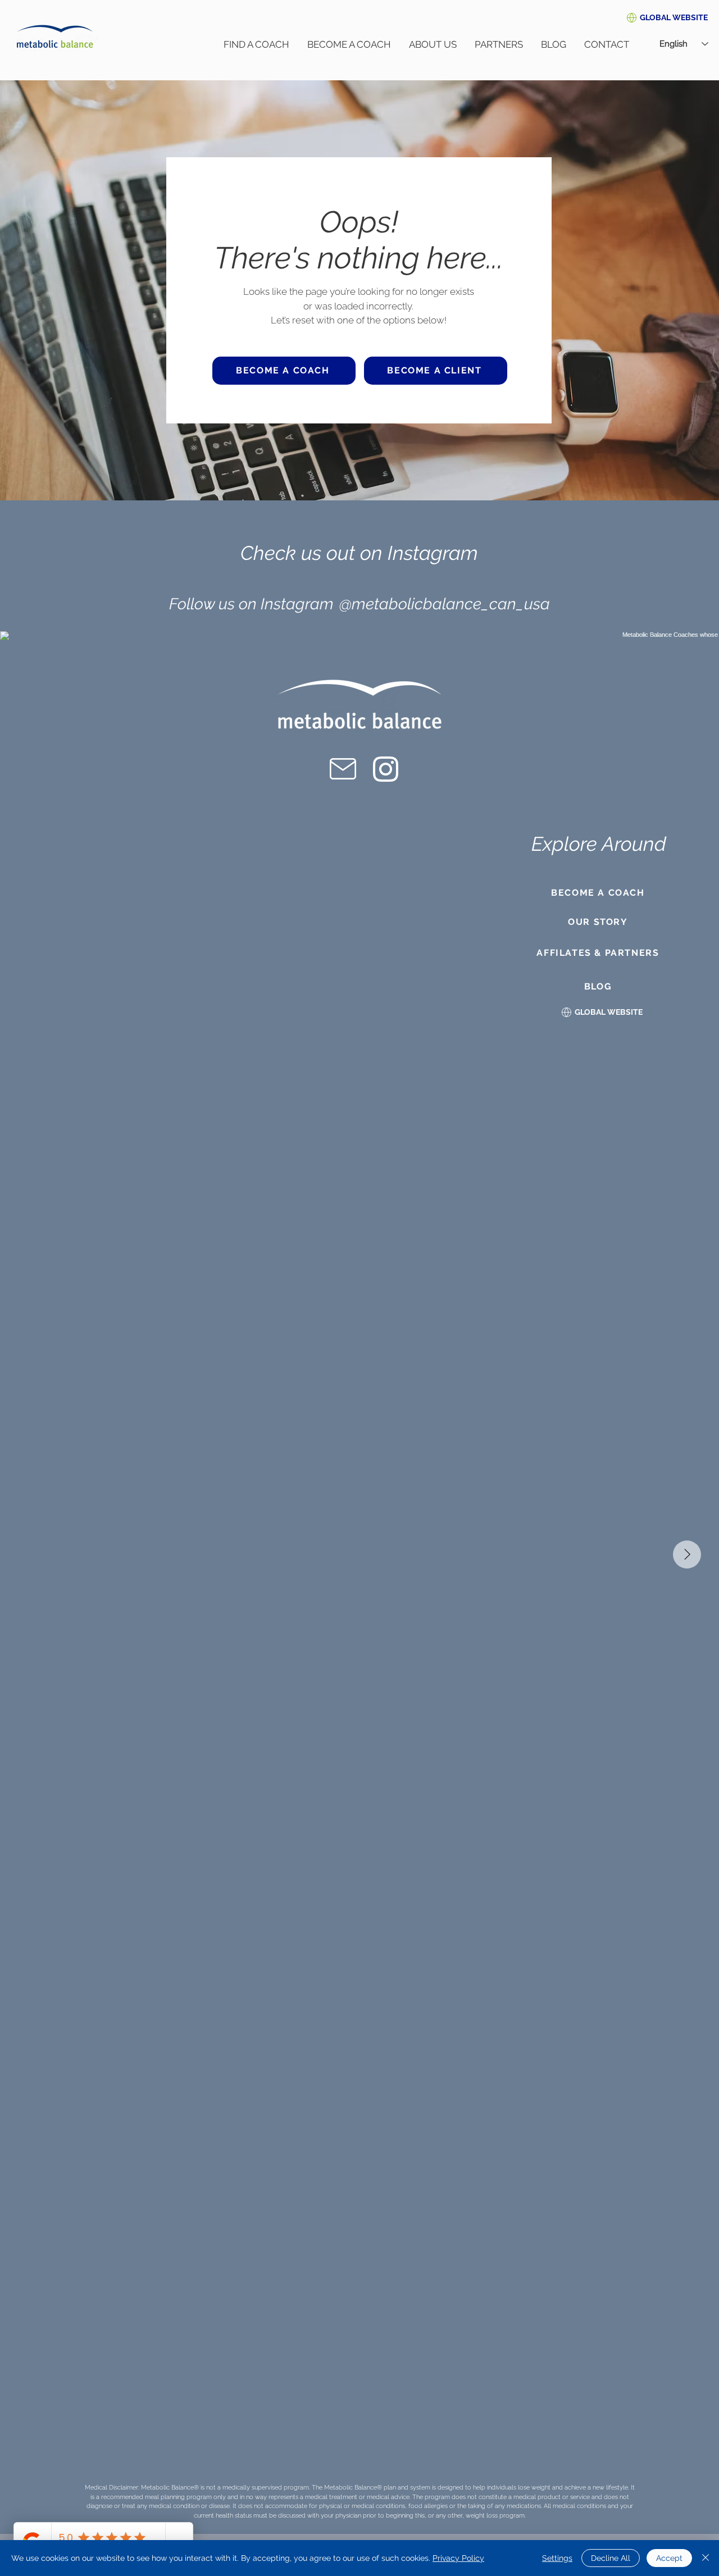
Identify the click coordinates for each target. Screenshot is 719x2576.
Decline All (611, 2558)
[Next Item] (687, 1554)
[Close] (706, 2558)
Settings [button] (557, 2558)
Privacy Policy (458, 2558)
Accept (669, 2558)
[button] (674, 17)
